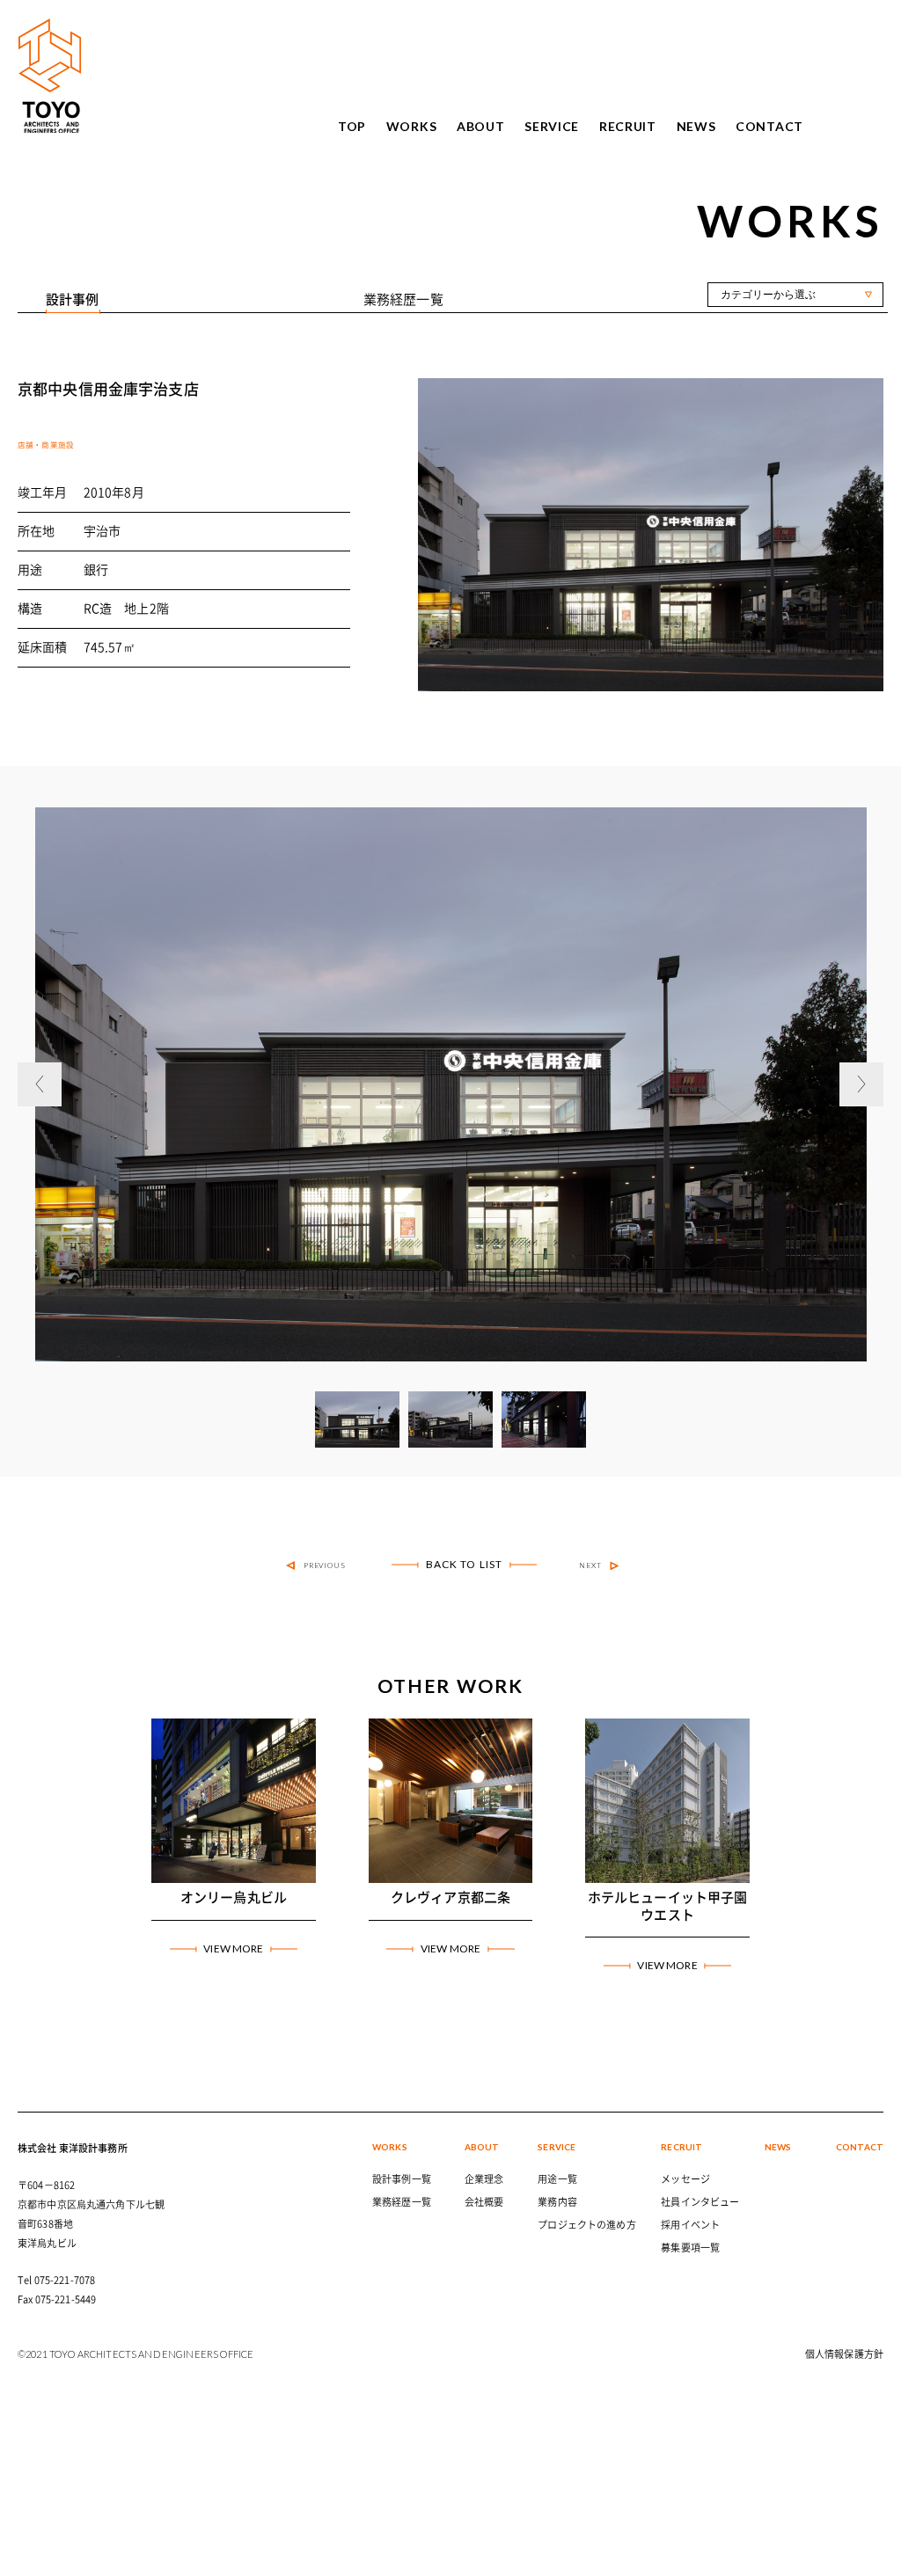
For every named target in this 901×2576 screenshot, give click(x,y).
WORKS (412, 127)
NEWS (696, 127)
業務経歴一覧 (402, 2202)
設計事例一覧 (402, 2179)
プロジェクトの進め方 (587, 2225)
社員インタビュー (700, 2202)
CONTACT (769, 127)
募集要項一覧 (690, 2248)
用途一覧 (557, 2179)
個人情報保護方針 (844, 2354)
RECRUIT (628, 127)
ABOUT (481, 127)
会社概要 (484, 2202)
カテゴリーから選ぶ (768, 295)
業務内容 (557, 2202)
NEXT (590, 1565)
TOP (352, 127)
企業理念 (484, 2179)
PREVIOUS (325, 1565)
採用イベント (690, 2225)
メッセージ (685, 2179)
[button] (40, 1084)
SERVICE (552, 127)
